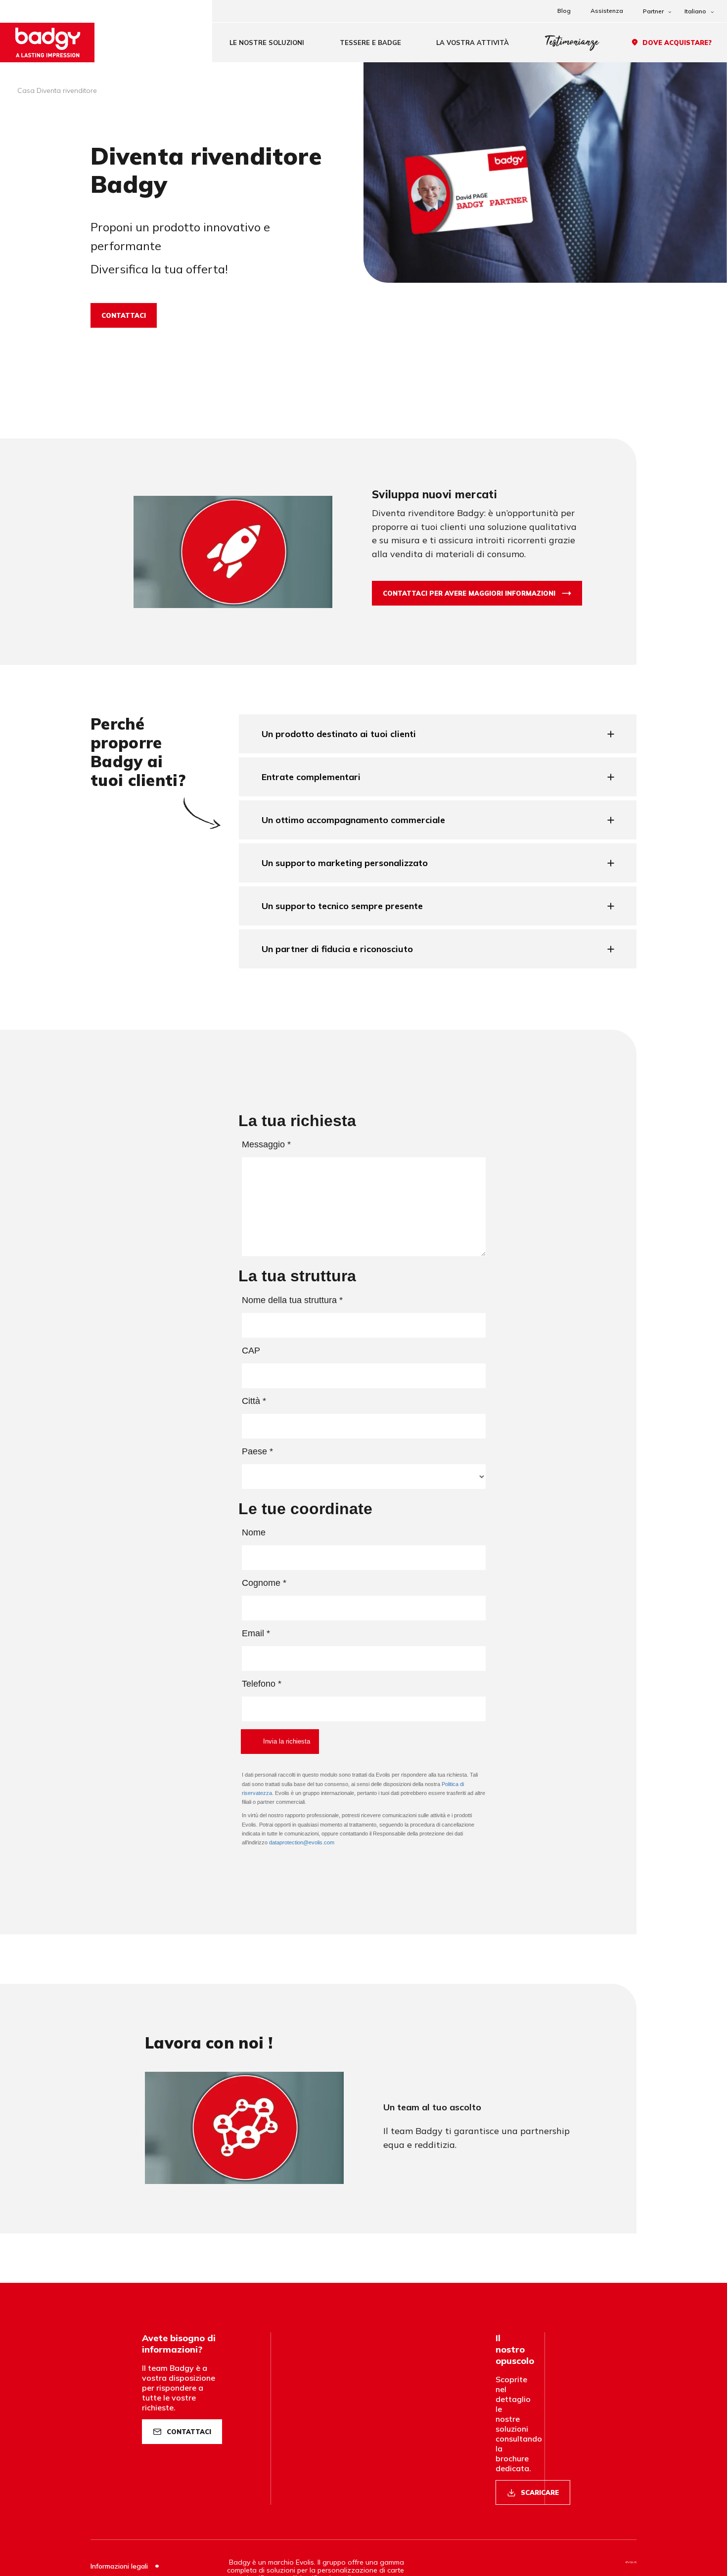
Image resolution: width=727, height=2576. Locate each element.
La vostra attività (473, 43)
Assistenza (607, 11)
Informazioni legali (120, 2566)
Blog (564, 11)
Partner (653, 11)
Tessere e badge (370, 43)
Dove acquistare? (677, 43)
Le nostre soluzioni (267, 43)
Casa (26, 90)
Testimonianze (572, 42)
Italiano (695, 11)
